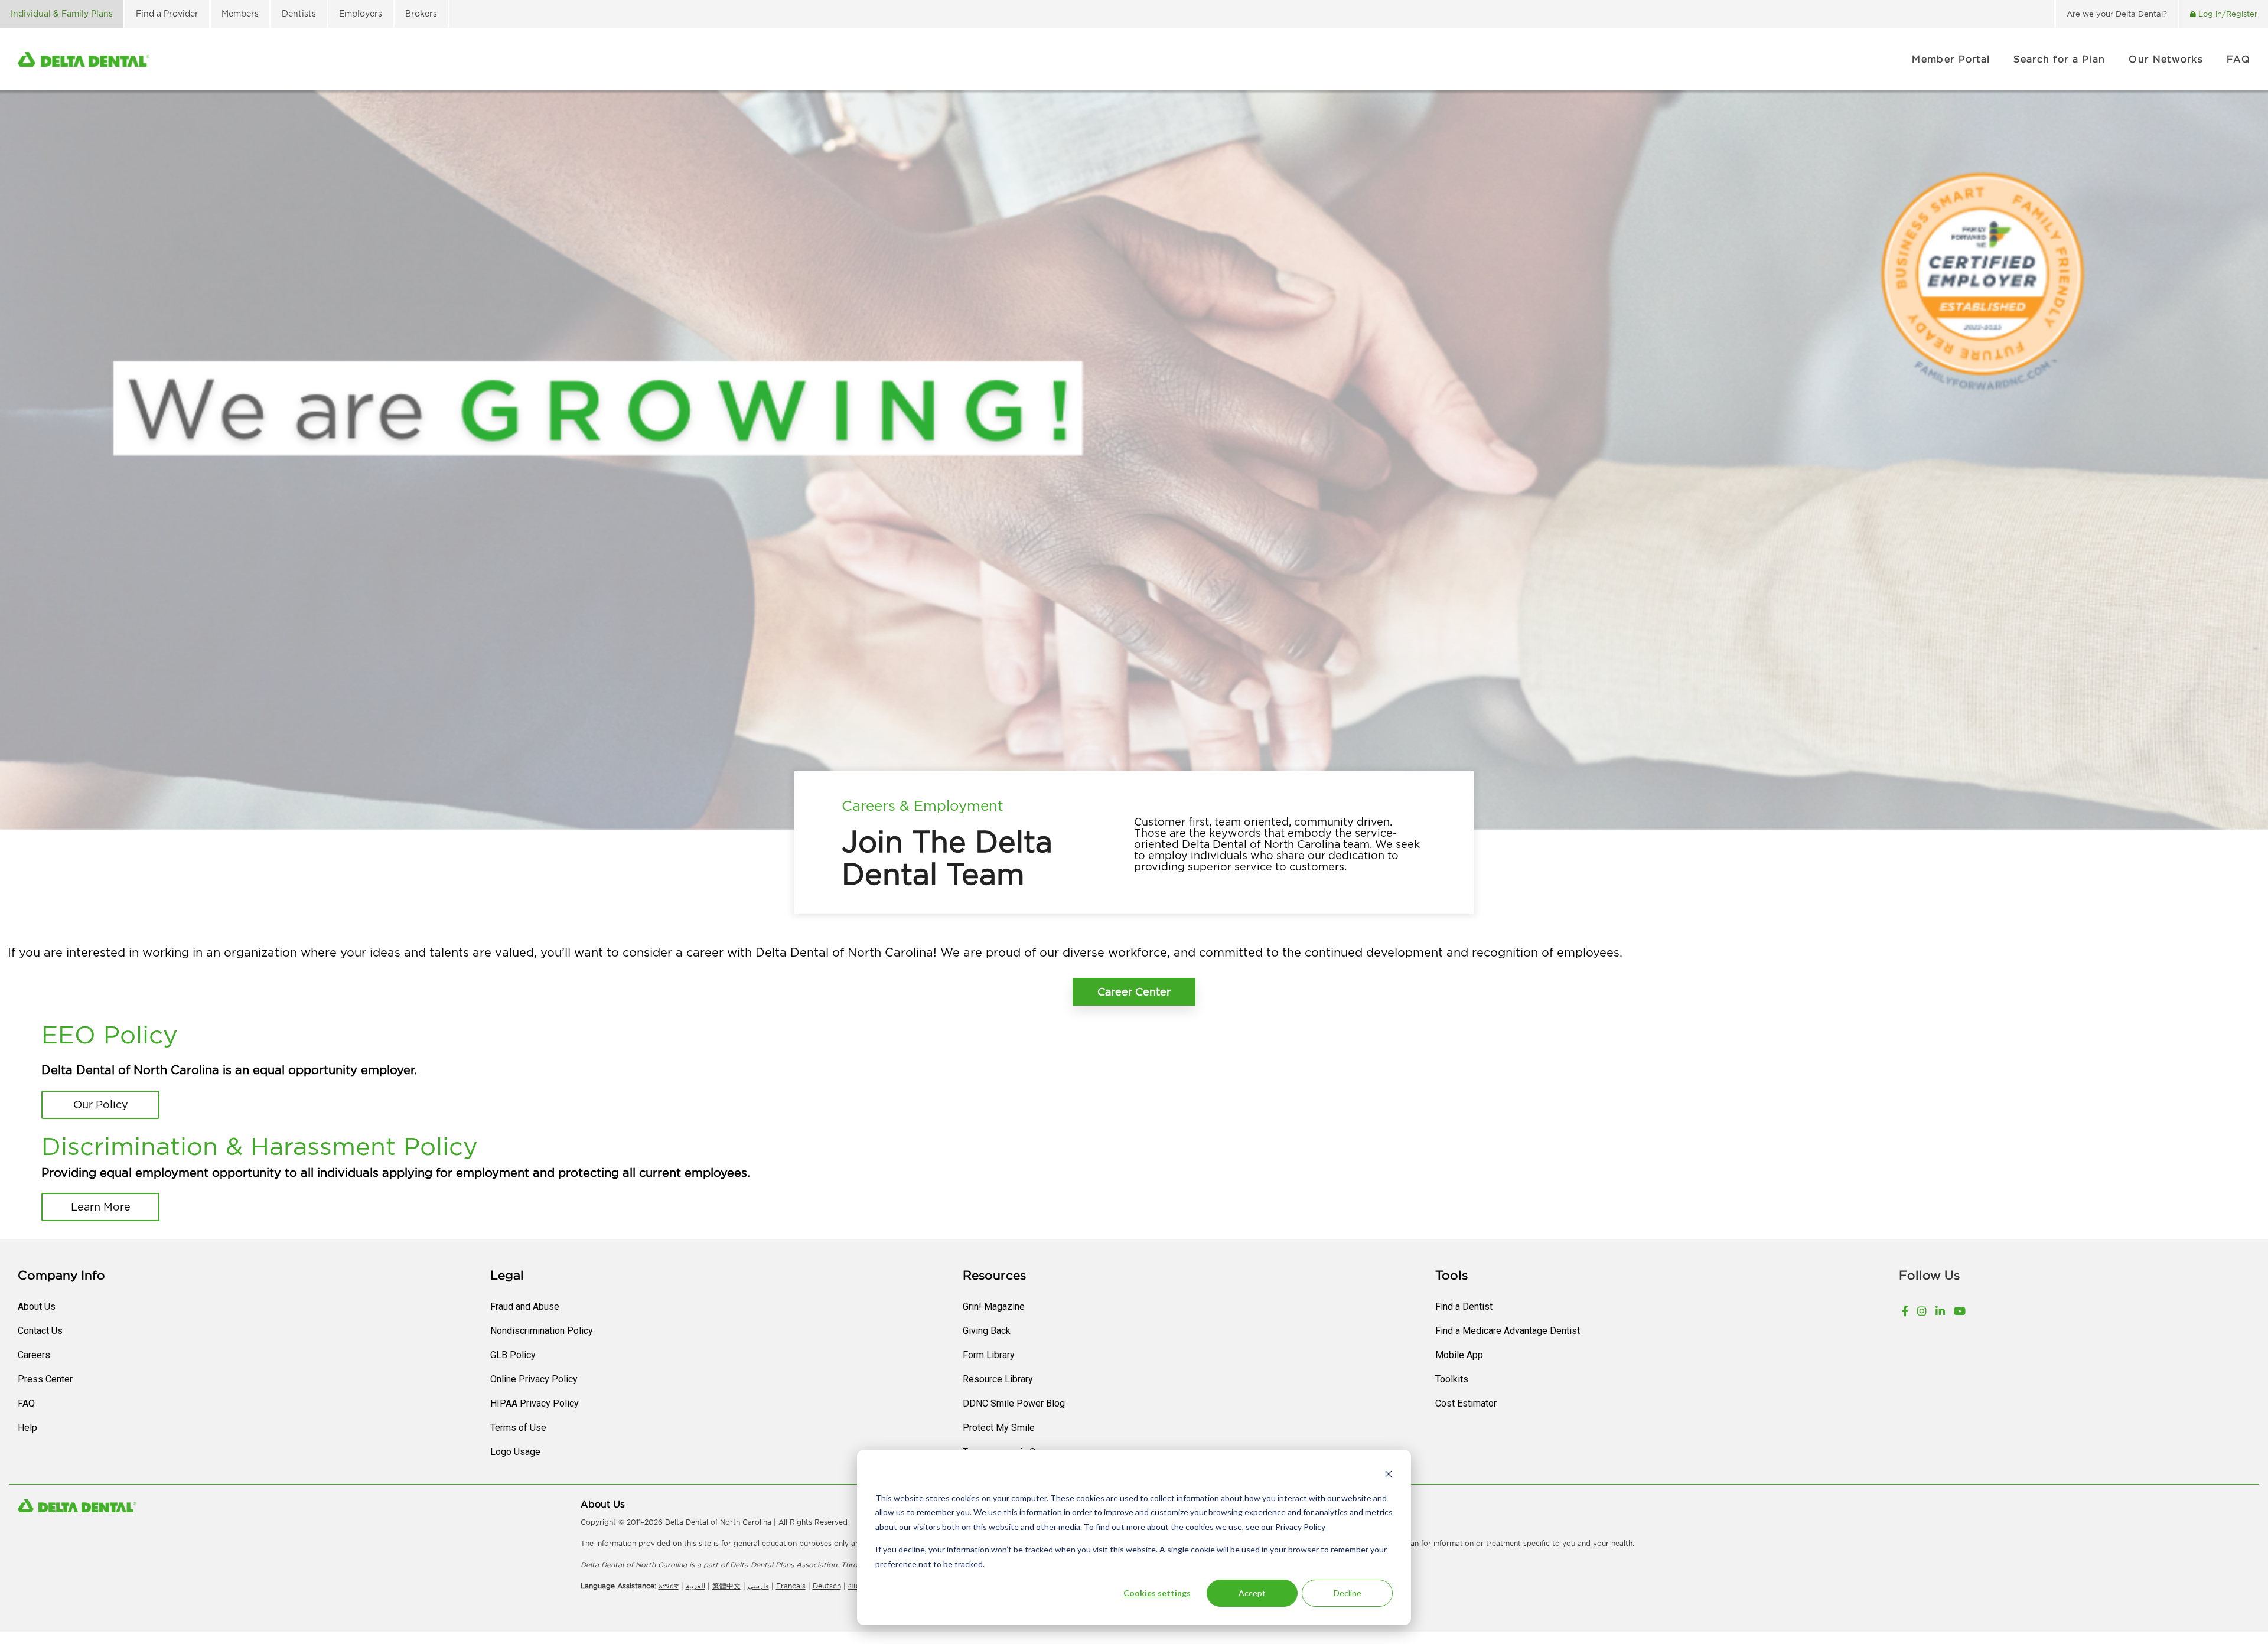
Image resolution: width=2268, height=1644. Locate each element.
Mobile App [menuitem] (1459, 1355)
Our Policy (101, 1105)
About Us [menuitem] (37, 1307)
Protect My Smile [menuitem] (999, 1428)
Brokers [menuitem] (421, 13)
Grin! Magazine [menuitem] (994, 1307)
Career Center (1134, 992)
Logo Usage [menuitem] (515, 1452)
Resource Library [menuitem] (998, 1379)
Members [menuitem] (240, 13)
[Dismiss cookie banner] (1389, 1475)
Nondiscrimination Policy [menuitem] (542, 1331)
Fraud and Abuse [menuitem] (525, 1307)
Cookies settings (1157, 1593)
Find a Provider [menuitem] (167, 13)
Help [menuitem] (27, 1428)
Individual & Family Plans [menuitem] (62, 13)
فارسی (758, 1586)
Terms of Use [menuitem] (518, 1428)
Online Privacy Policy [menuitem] (534, 1379)
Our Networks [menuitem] (2166, 59)
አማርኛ (669, 1586)
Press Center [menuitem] (45, 1379)
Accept (1252, 1593)
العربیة (695, 1586)
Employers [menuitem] (361, 13)
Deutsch (827, 1586)
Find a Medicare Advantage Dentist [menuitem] (1508, 1331)
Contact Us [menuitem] (40, 1331)
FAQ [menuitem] (2238, 59)
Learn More (101, 1207)
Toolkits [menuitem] (1452, 1379)
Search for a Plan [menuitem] (2059, 59)
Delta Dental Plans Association (783, 1565)
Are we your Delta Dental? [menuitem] (2117, 14)
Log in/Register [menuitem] (2228, 14)
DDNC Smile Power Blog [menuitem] (1014, 1403)
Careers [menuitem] (34, 1355)
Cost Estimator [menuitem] (1466, 1403)
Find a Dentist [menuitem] (1464, 1307)
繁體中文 (726, 1586)
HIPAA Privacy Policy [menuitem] (535, 1403)
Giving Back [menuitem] (987, 1331)
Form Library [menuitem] (989, 1355)
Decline (1348, 1593)
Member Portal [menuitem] (1951, 59)
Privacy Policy (1299, 1527)
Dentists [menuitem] (299, 13)
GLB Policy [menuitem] (513, 1355)
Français (791, 1586)
